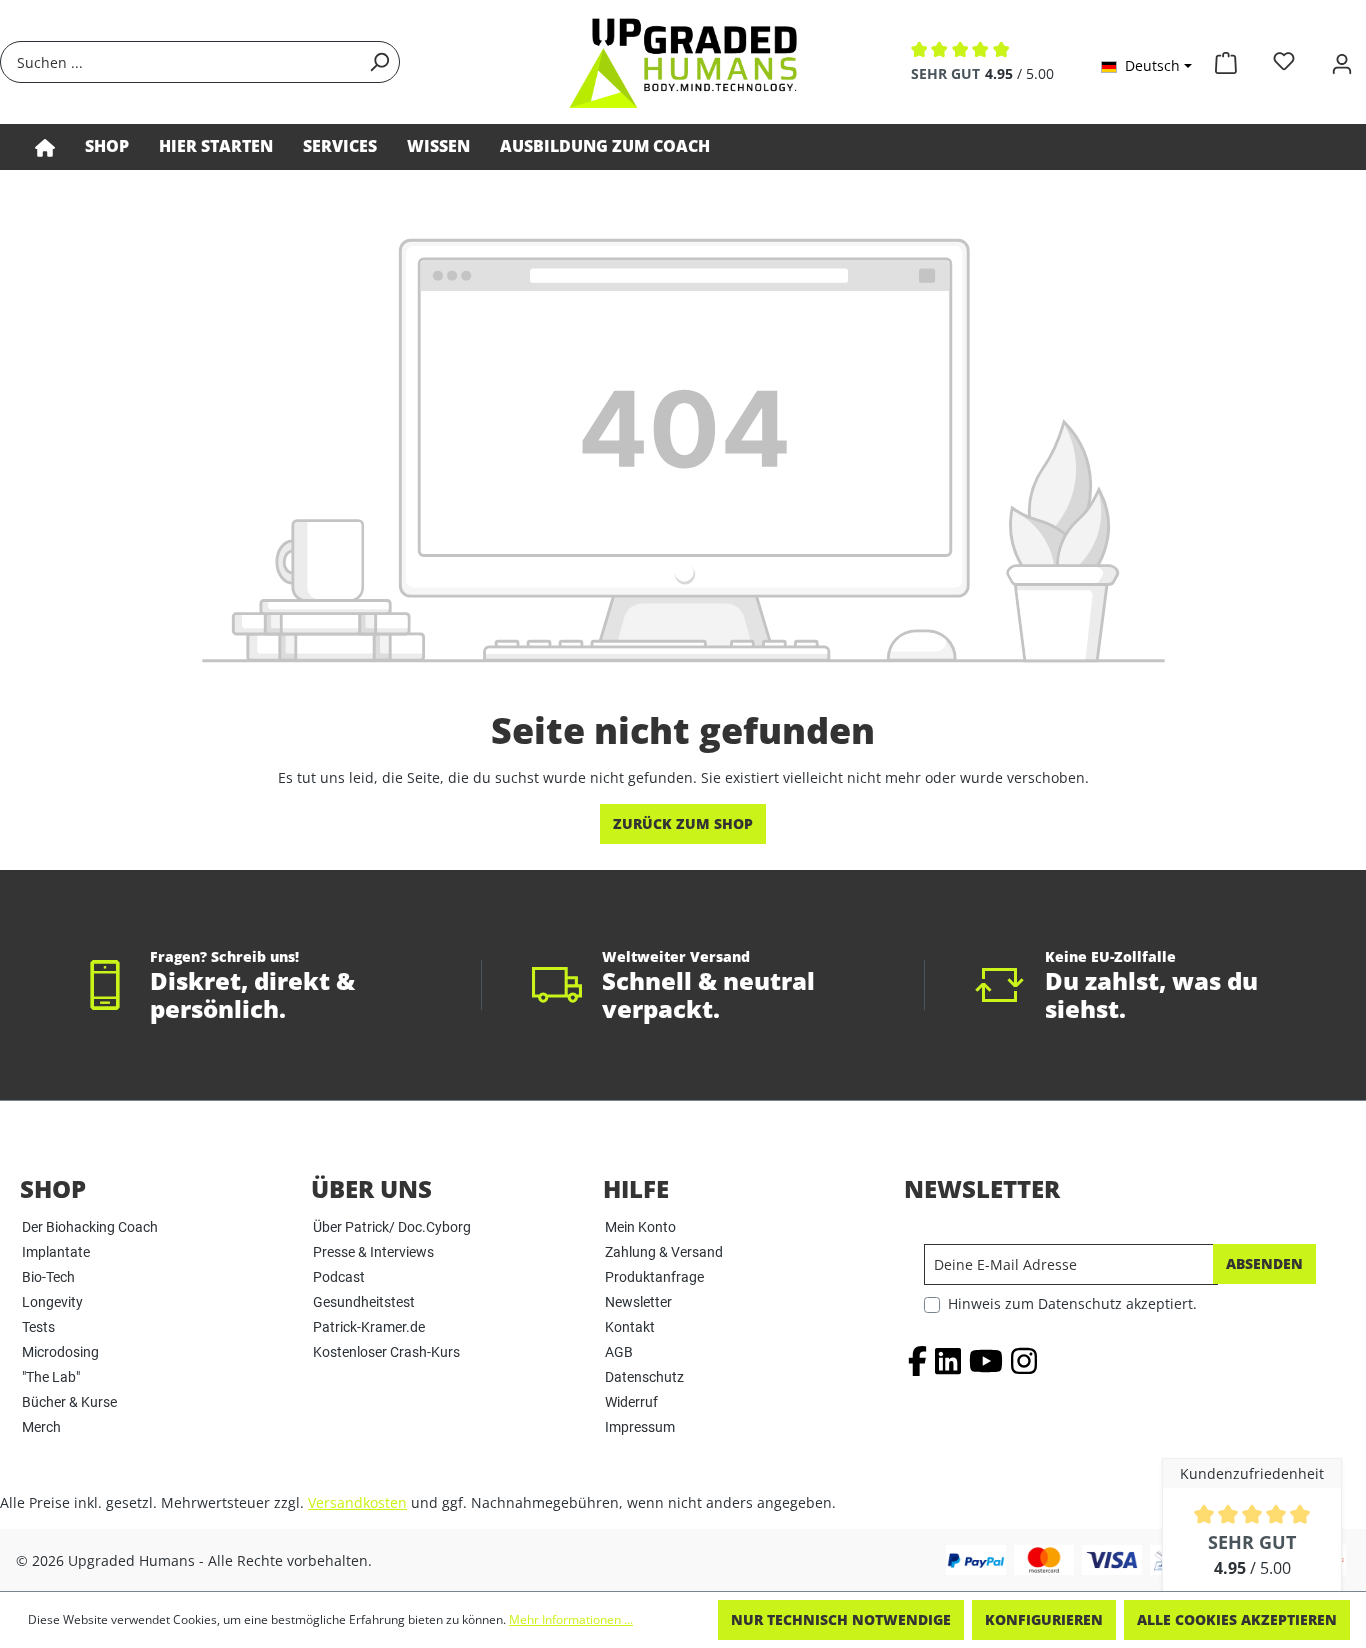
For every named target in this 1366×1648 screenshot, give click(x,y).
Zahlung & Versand (664, 1252)
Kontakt (630, 1327)
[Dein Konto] (1342, 61)
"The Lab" (51, 1377)
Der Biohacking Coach (90, 1227)
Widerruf (631, 1402)
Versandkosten (357, 1502)
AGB (619, 1352)
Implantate (56, 1252)
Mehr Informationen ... (571, 1619)
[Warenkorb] (1226, 59)
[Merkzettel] (1284, 61)
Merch (41, 1427)
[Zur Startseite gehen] (683, 62)
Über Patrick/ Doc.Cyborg (392, 1227)
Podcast (339, 1277)
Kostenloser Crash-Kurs (386, 1352)
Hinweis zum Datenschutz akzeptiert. (1072, 1303)
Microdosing (60, 1352)
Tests (38, 1327)
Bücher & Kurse (69, 1402)
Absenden (1264, 1263)
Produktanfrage (654, 1277)
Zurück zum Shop (683, 823)
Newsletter (638, 1302)
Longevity (52, 1302)
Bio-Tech (48, 1277)
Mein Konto (640, 1227)
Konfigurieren (1044, 1619)
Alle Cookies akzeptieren (1237, 1619)
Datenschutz (644, 1377)
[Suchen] (379, 62)
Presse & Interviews (373, 1252)
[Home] (45, 147)
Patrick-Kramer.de (369, 1327)
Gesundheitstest (364, 1302)
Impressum (640, 1427)
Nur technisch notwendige (841, 1619)
